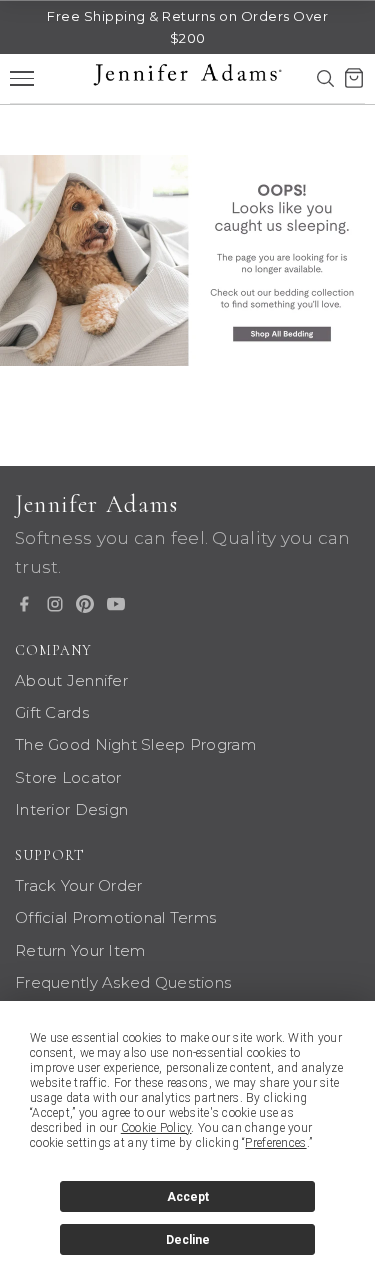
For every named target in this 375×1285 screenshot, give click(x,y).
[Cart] (354, 78)
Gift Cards (52, 712)
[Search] (325, 78)
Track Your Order (78, 885)
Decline (188, 1240)
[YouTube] (116, 604)
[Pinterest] (85, 604)
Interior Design (71, 809)
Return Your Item (80, 950)
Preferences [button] (275, 1143)
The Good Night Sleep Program (135, 744)
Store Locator (68, 777)
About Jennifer (71, 680)
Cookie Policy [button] (156, 1128)
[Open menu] (22, 78)
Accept (188, 1197)
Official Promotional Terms (115, 917)
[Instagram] (55, 604)
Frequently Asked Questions (123, 982)
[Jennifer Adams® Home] (187, 260)
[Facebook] (24, 604)
